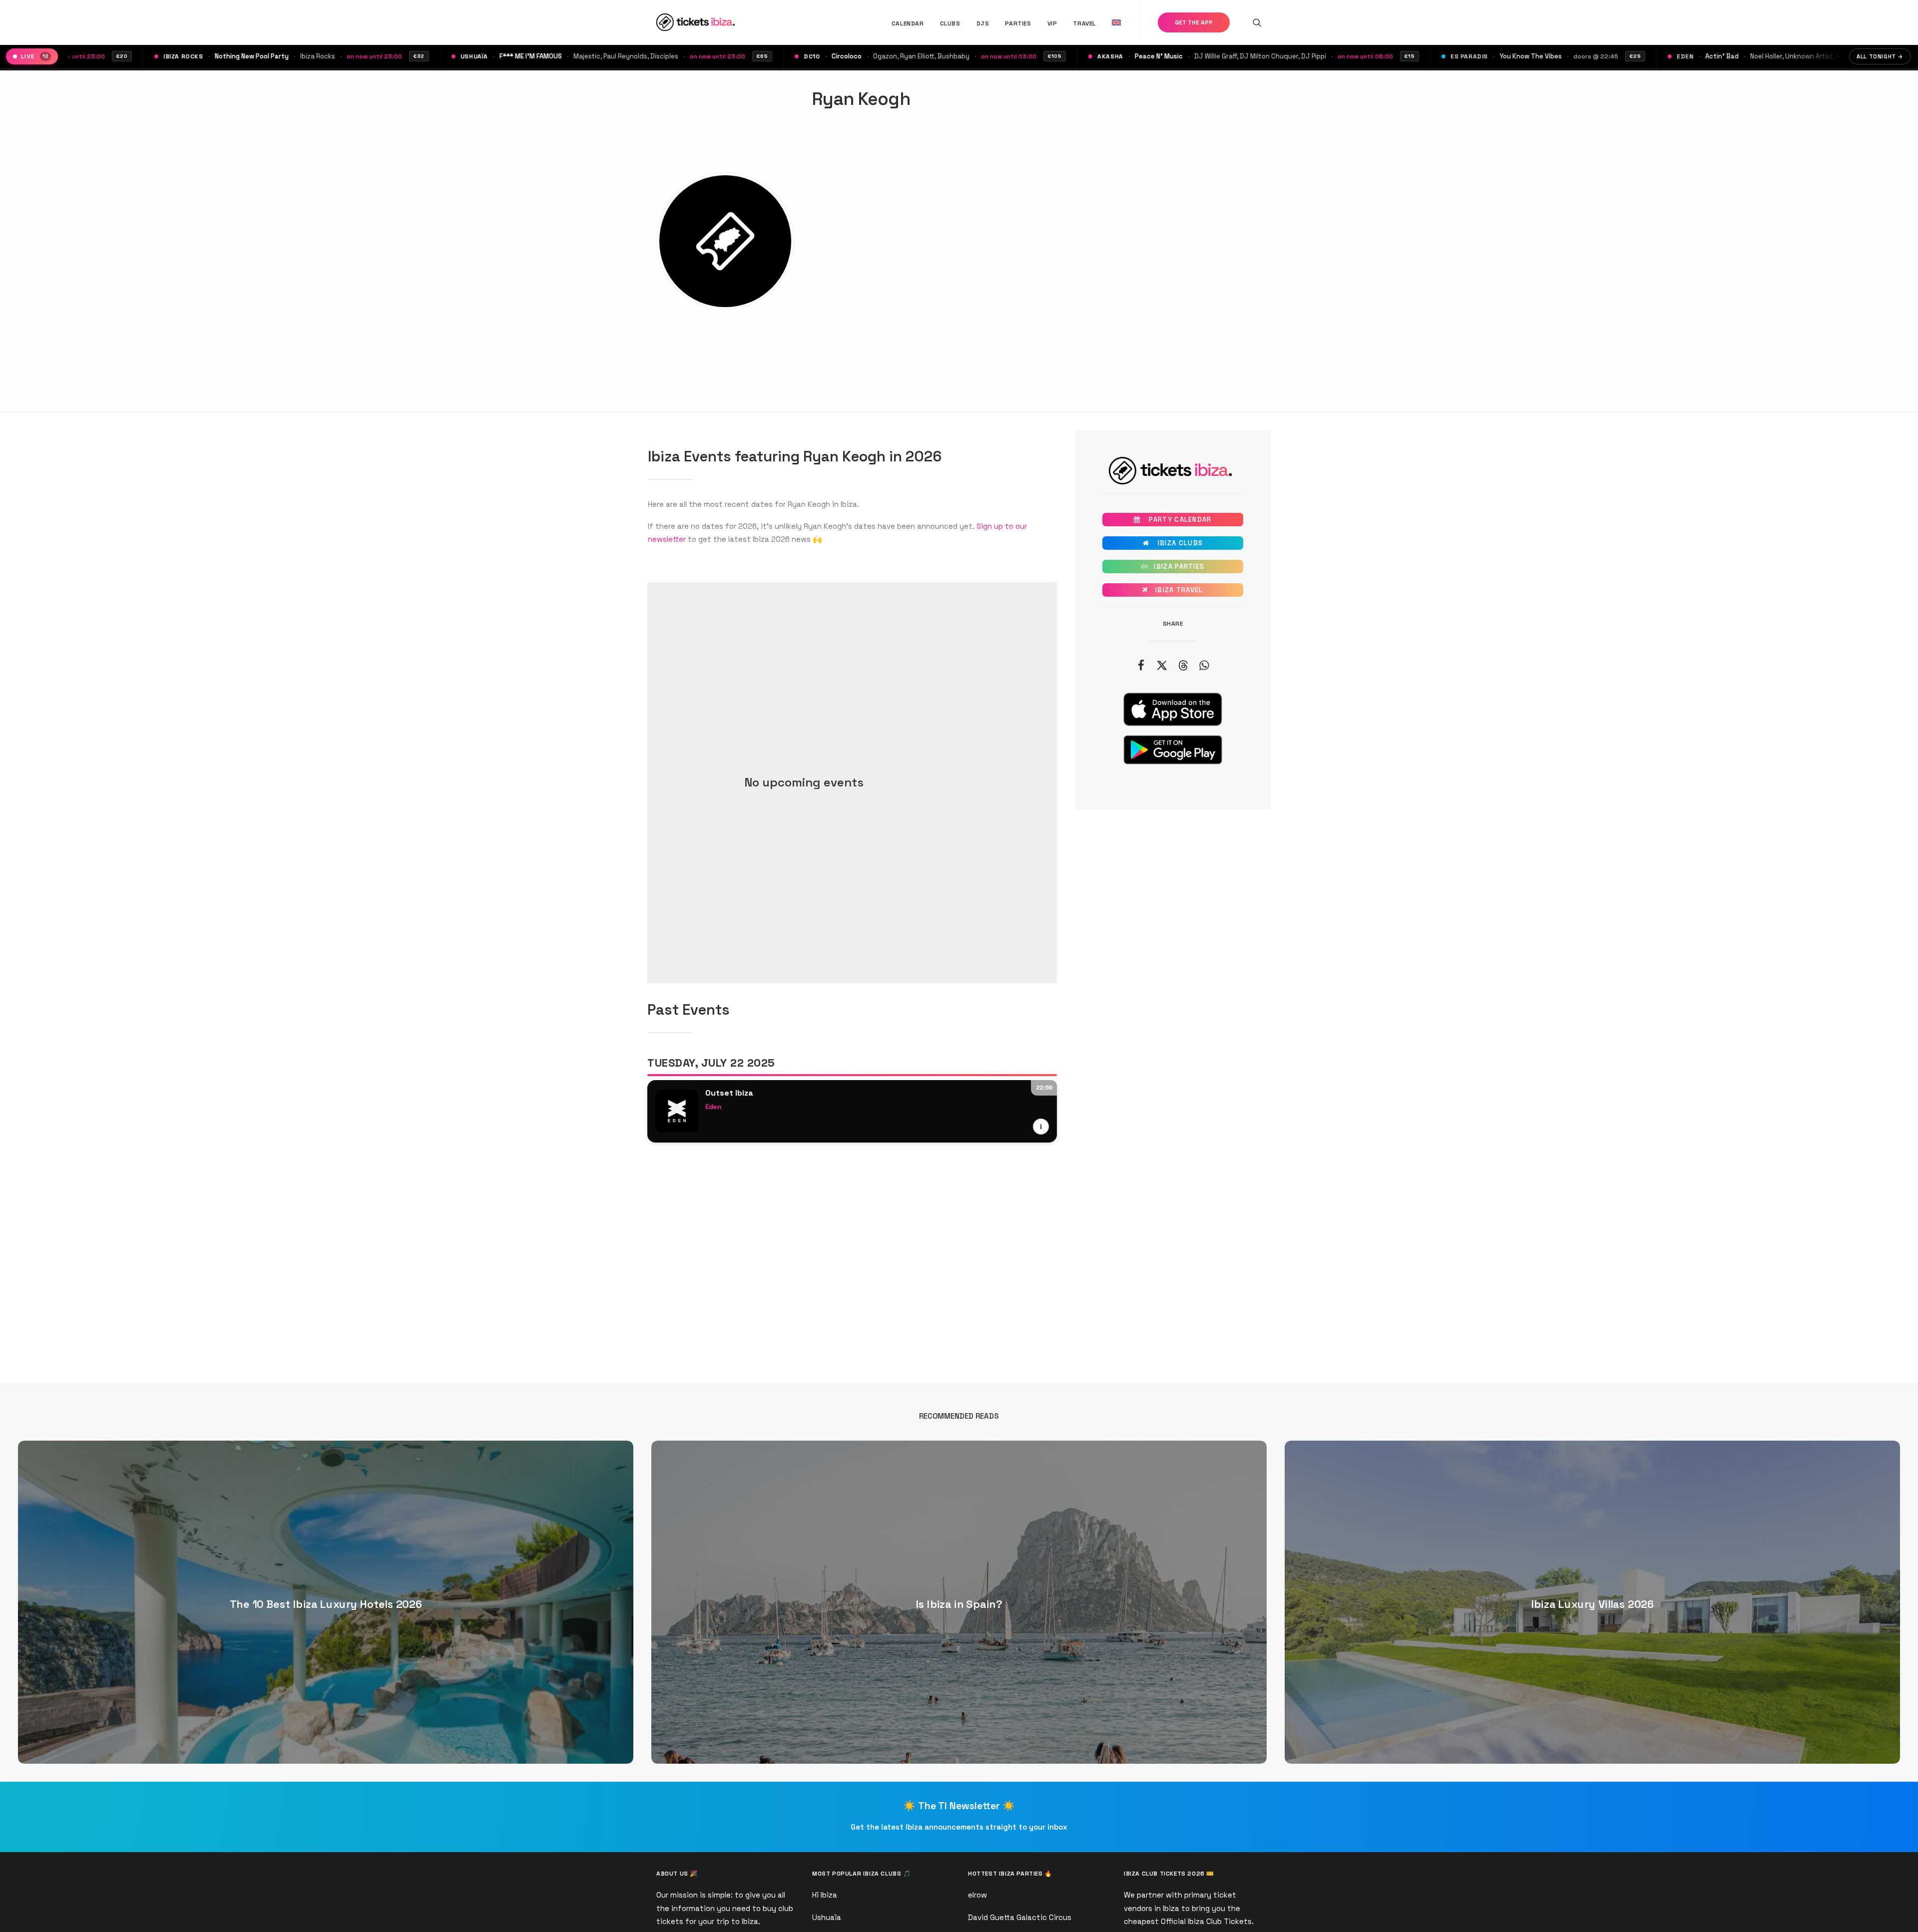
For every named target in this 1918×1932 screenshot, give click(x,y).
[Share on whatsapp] (1204, 665)
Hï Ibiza (825, 1895)
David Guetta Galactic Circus (1020, 1917)
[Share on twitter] (1162, 665)
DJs (983, 23)
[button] (1257, 22)
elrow (977, 1895)
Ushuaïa (827, 1917)
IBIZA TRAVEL (1173, 590)
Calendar (908, 23)
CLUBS (950, 23)
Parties (1018, 23)
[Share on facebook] (1141, 665)
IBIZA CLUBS (1173, 543)
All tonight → (1880, 56)
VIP (1052, 23)
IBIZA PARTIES (1173, 567)
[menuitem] (908, 23)
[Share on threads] (1183, 665)
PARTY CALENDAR (1173, 520)
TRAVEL (1084, 23)
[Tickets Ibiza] (697, 22)
